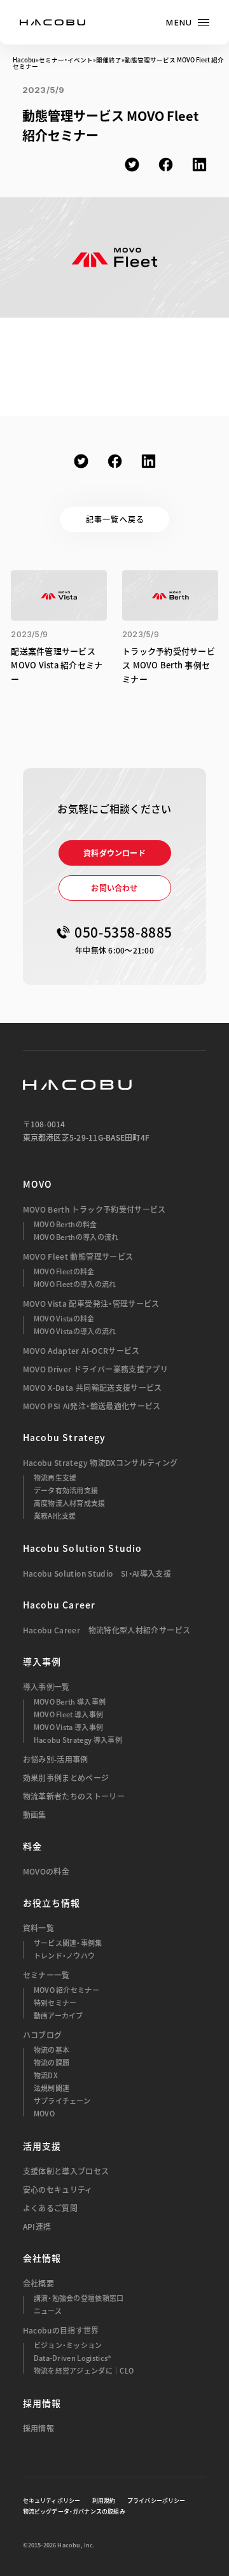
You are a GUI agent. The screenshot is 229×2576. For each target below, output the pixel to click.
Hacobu (24, 60)
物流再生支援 (55, 1478)
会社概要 (38, 2283)
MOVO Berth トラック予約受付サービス (94, 1209)
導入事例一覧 (46, 1687)
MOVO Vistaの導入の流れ (75, 1331)
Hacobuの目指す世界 (61, 2330)
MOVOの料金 (46, 1871)
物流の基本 (52, 2050)
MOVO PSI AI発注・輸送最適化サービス (92, 1406)
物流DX (46, 2075)
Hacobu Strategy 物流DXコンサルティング (101, 1463)
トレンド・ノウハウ (65, 1956)
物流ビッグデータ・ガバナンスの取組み (74, 2512)
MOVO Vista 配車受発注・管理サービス (91, 1304)
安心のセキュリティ (58, 2190)
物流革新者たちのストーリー (74, 1796)
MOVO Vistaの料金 (64, 1319)
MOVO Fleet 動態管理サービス (78, 1256)
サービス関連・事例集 (68, 1943)
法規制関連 (52, 2088)
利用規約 (104, 2501)
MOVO (38, 1184)
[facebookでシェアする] (166, 165)
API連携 (37, 2227)
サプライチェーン (62, 2101)
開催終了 (109, 60)
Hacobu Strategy (65, 1437)
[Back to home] (77, 1085)
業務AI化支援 (55, 1516)
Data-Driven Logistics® (73, 2358)
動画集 (35, 1815)
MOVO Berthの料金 (66, 1224)
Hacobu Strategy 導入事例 (78, 1740)
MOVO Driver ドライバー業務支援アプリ (96, 1369)
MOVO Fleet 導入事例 (69, 1714)
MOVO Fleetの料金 (64, 1271)
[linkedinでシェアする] (199, 165)
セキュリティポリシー (52, 2501)
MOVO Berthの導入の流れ (76, 1237)
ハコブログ (43, 2035)
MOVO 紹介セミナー (67, 1990)
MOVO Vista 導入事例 (69, 1727)
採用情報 (38, 2428)
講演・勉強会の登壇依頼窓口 (79, 2298)
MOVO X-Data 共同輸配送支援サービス (93, 1388)
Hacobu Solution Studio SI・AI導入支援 (97, 1573)
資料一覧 (38, 1928)
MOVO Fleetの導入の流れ (75, 1284)
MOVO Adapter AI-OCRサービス (81, 1351)
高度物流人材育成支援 (70, 1503)
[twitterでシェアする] (132, 165)
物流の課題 (52, 2063)
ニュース (48, 2311)
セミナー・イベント (66, 60)
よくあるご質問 (51, 2208)
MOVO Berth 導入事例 (70, 1702)
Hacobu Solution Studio (83, 1548)
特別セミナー (55, 2003)
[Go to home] (52, 22)
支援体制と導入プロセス (66, 2171)
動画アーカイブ (59, 2016)
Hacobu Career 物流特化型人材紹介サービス (107, 1630)
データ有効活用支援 (66, 1490)
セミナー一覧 (46, 1975)
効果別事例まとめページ (66, 1778)
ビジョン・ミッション (68, 2345)
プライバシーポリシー (156, 2501)
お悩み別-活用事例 (56, 1759)
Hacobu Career (59, 1605)
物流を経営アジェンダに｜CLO (84, 2371)
